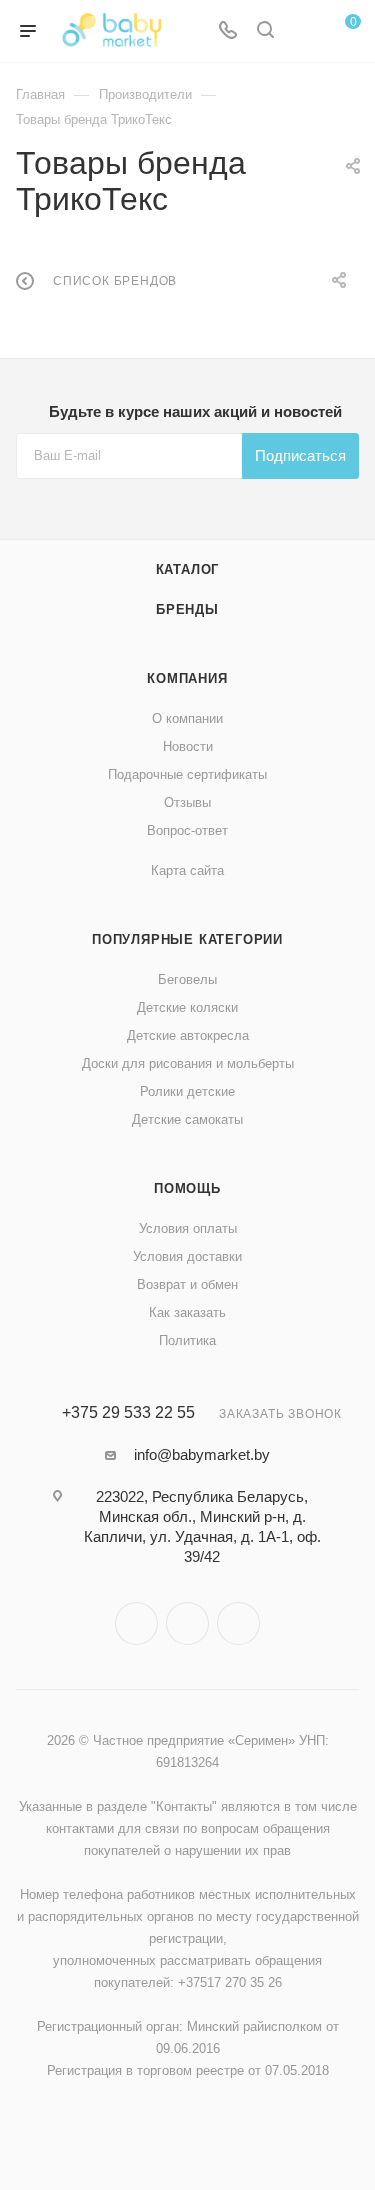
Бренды (187, 609)
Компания (187, 678)
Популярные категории (187, 939)
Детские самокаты (187, 1119)
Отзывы (187, 802)
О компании (187, 718)
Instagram (136, 1623)
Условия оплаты (188, 1228)
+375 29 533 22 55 (128, 1413)
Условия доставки (187, 1256)
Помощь (187, 1188)
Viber (187, 1623)
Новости (188, 746)
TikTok (238, 1623)
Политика (187, 1340)
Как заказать (187, 1312)
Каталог (188, 569)
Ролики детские (187, 1091)
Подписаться (300, 455)
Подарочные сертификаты (187, 774)
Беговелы (187, 979)
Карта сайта (187, 870)
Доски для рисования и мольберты (188, 1063)
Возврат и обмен (187, 1284)
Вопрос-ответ (187, 830)
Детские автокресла (188, 1035)
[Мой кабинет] (303, 31)
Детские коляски (187, 1007)
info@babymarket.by (202, 1454)
